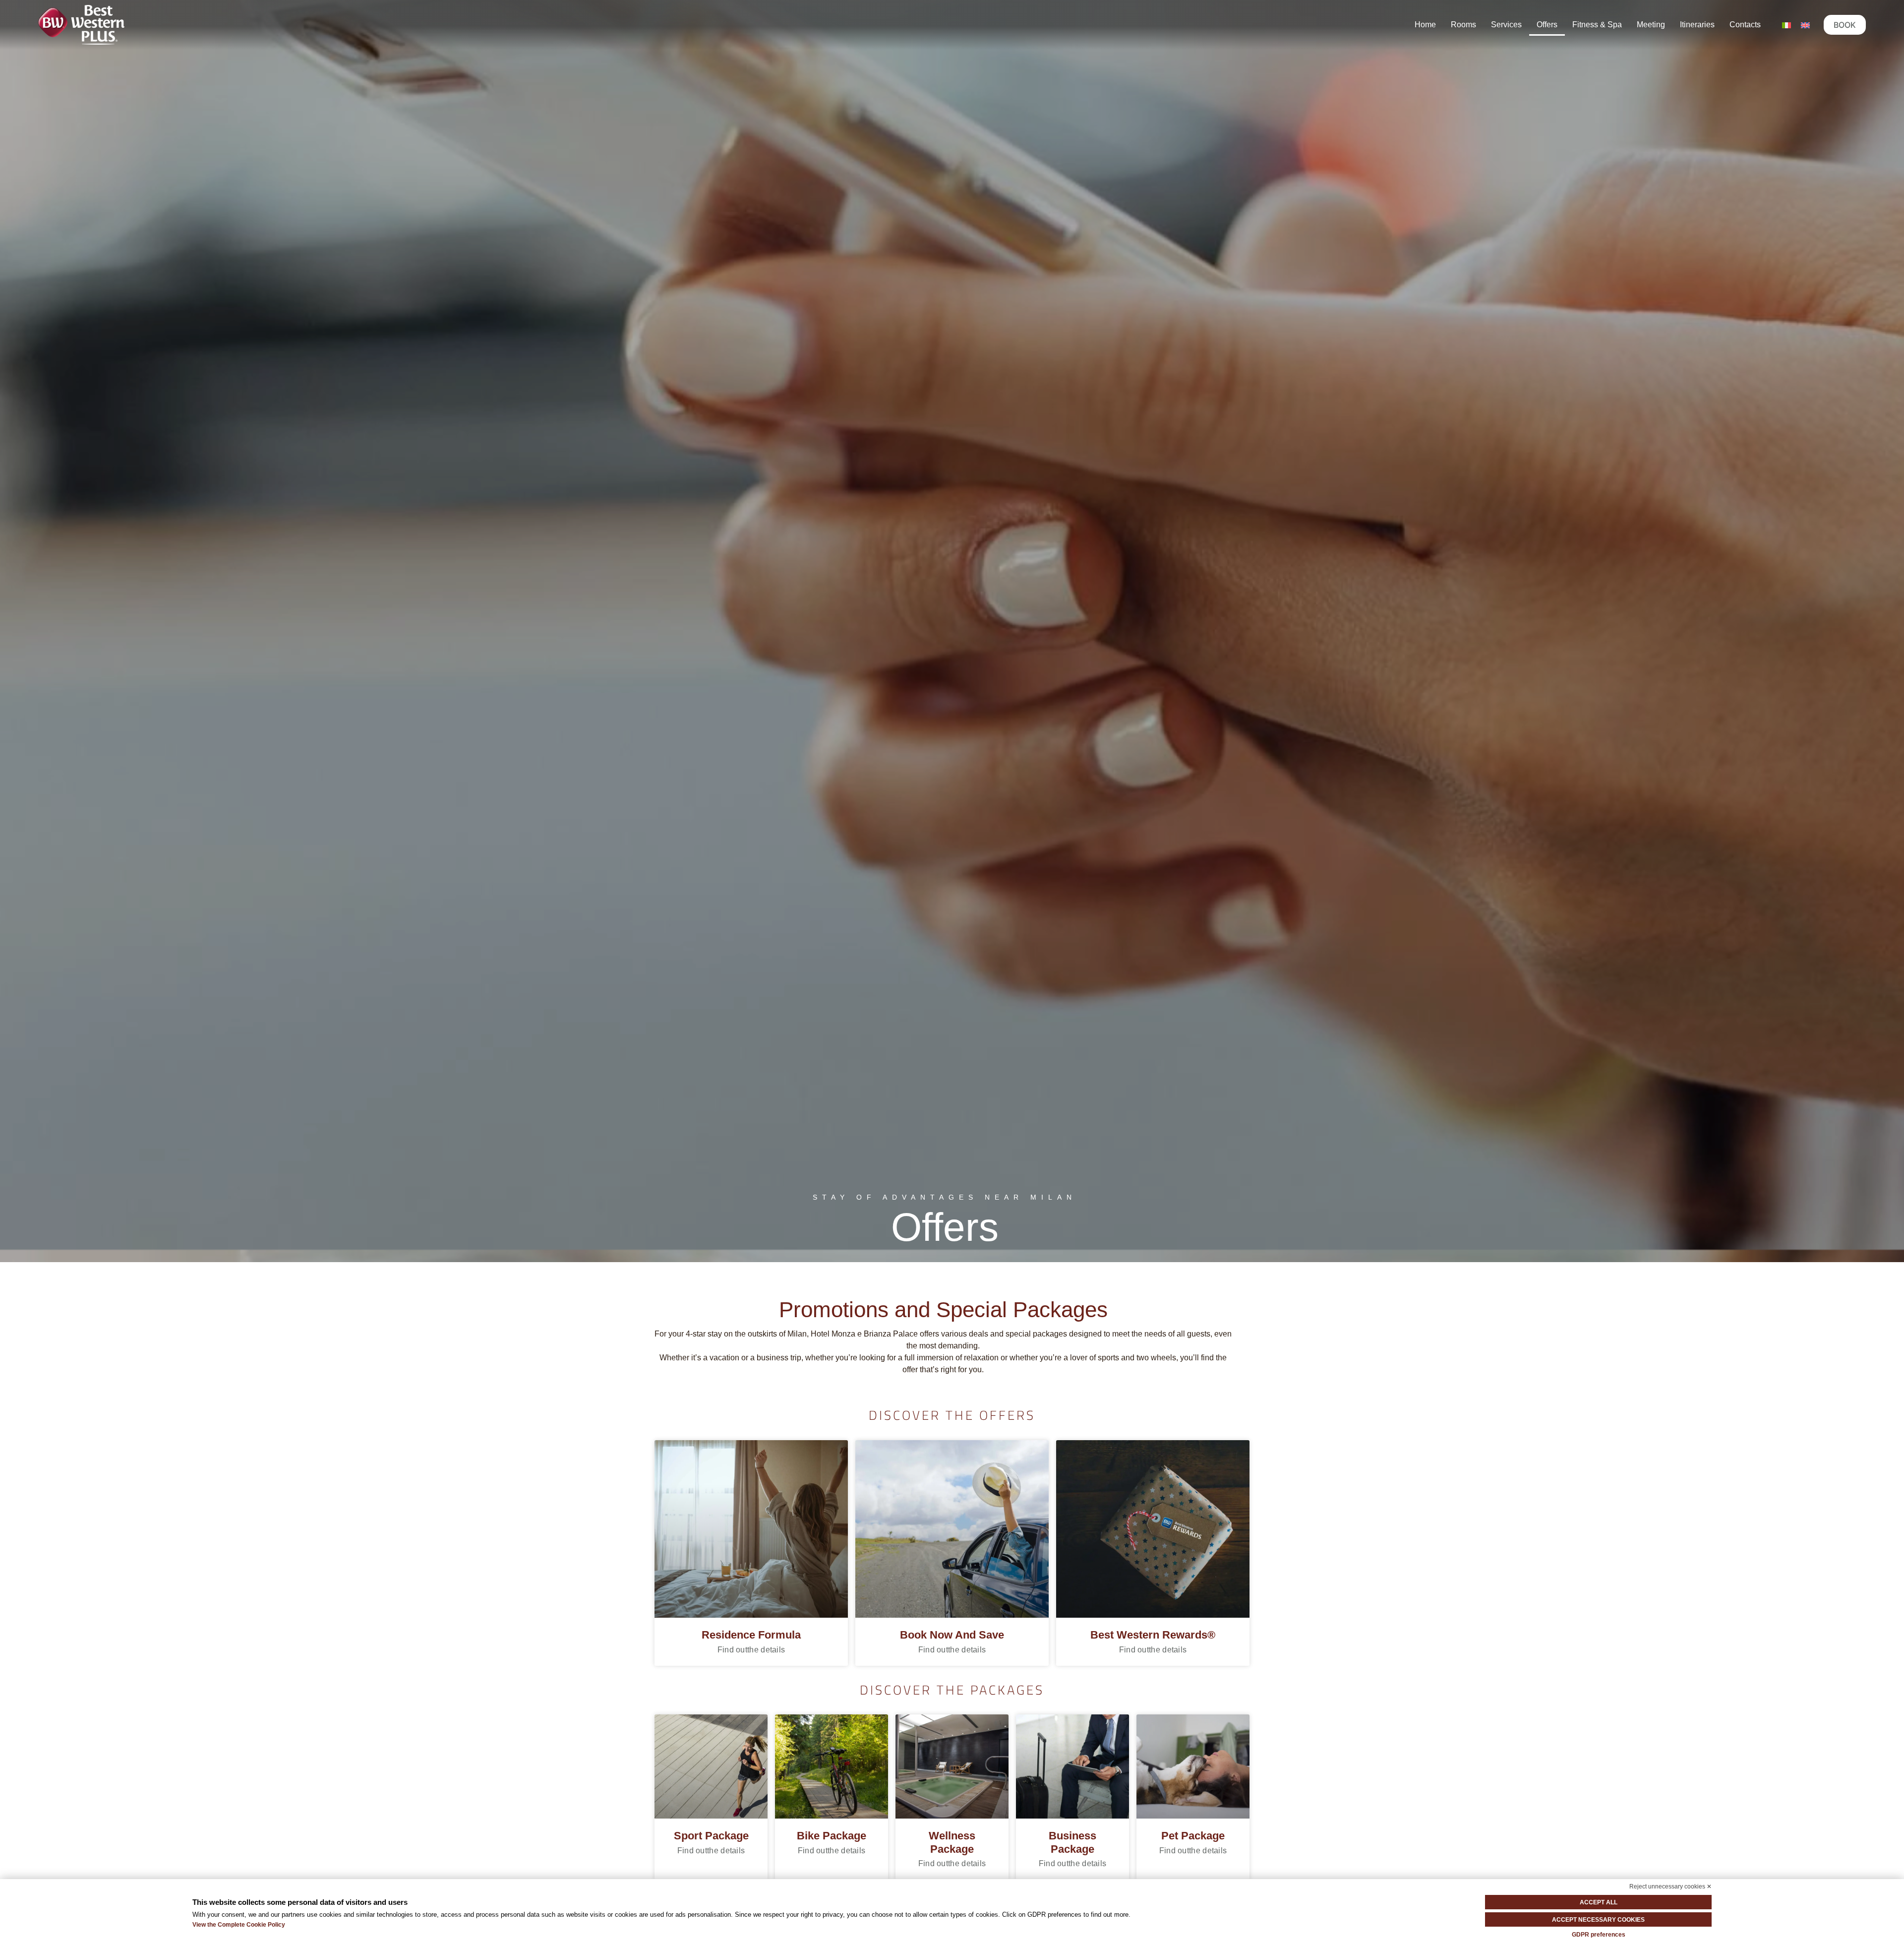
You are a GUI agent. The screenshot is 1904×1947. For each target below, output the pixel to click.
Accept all (1599, 1902)
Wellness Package (952, 1842)
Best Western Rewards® (1153, 1635)
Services (1506, 25)
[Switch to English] (1805, 25)
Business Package (1072, 1842)
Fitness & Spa (1597, 25)
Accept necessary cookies (1598, 1920)
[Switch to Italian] (1786, 25)
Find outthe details (751, 1650)
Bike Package (832, 1836)
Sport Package (711, 1836)
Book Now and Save (952, 1635)
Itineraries (1697, 25)
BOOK (1845, 25)
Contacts (1745, 25)
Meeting (1651, 25)
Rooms (1463, 25)
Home (1425, 25)
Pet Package (1193, 1836)
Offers (1547, 25)
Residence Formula (751, 1635)
